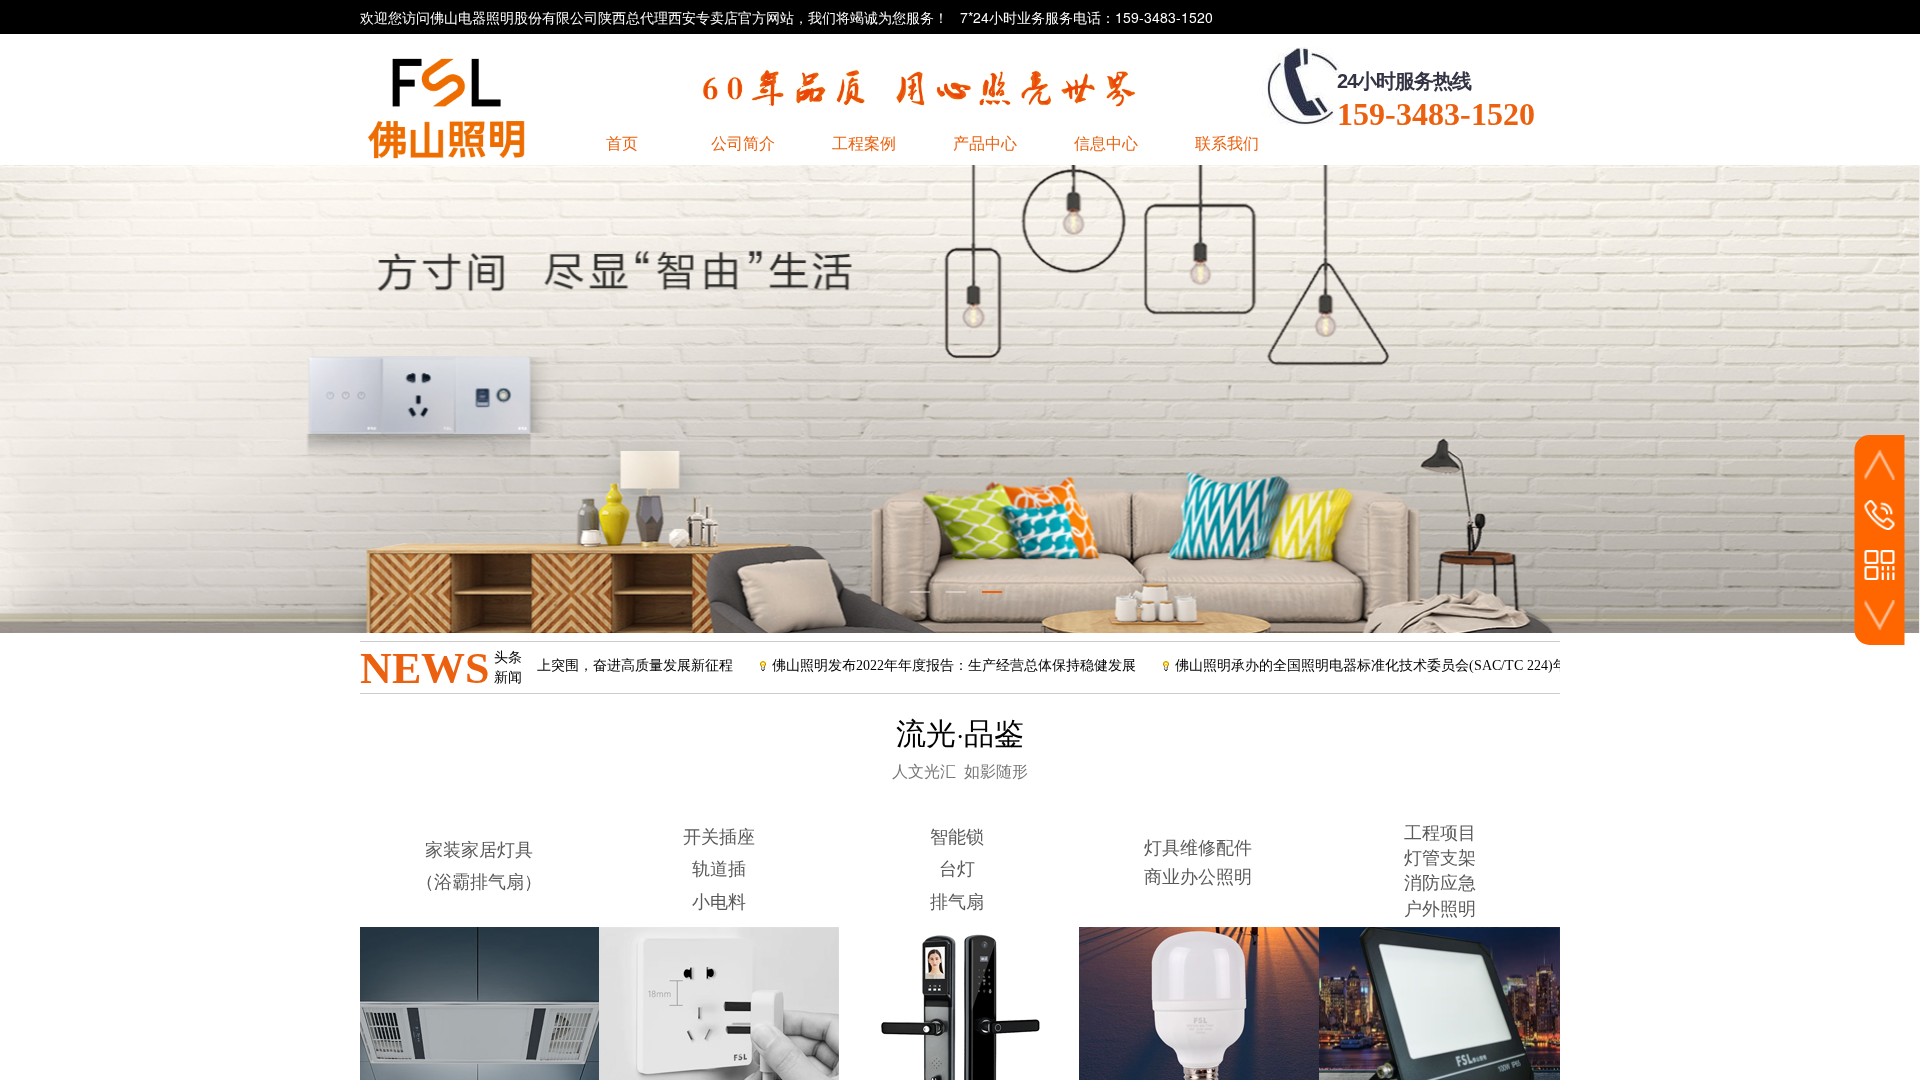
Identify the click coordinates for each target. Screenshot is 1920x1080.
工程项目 (1440, 833)
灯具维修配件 (1198, 848)
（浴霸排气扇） (479, 882)
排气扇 (957, 902)
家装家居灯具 (479, 850)
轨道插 (719, 869)
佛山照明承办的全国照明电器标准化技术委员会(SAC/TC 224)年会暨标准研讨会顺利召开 (1392, 665)
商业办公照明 (1198, 877)
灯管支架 (1440, 858)
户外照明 (1440, 909)
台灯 (957, 869)
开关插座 (719, 837)
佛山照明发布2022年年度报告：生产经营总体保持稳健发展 (898, 665)
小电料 (719, 902)
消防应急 (1440, 883)
